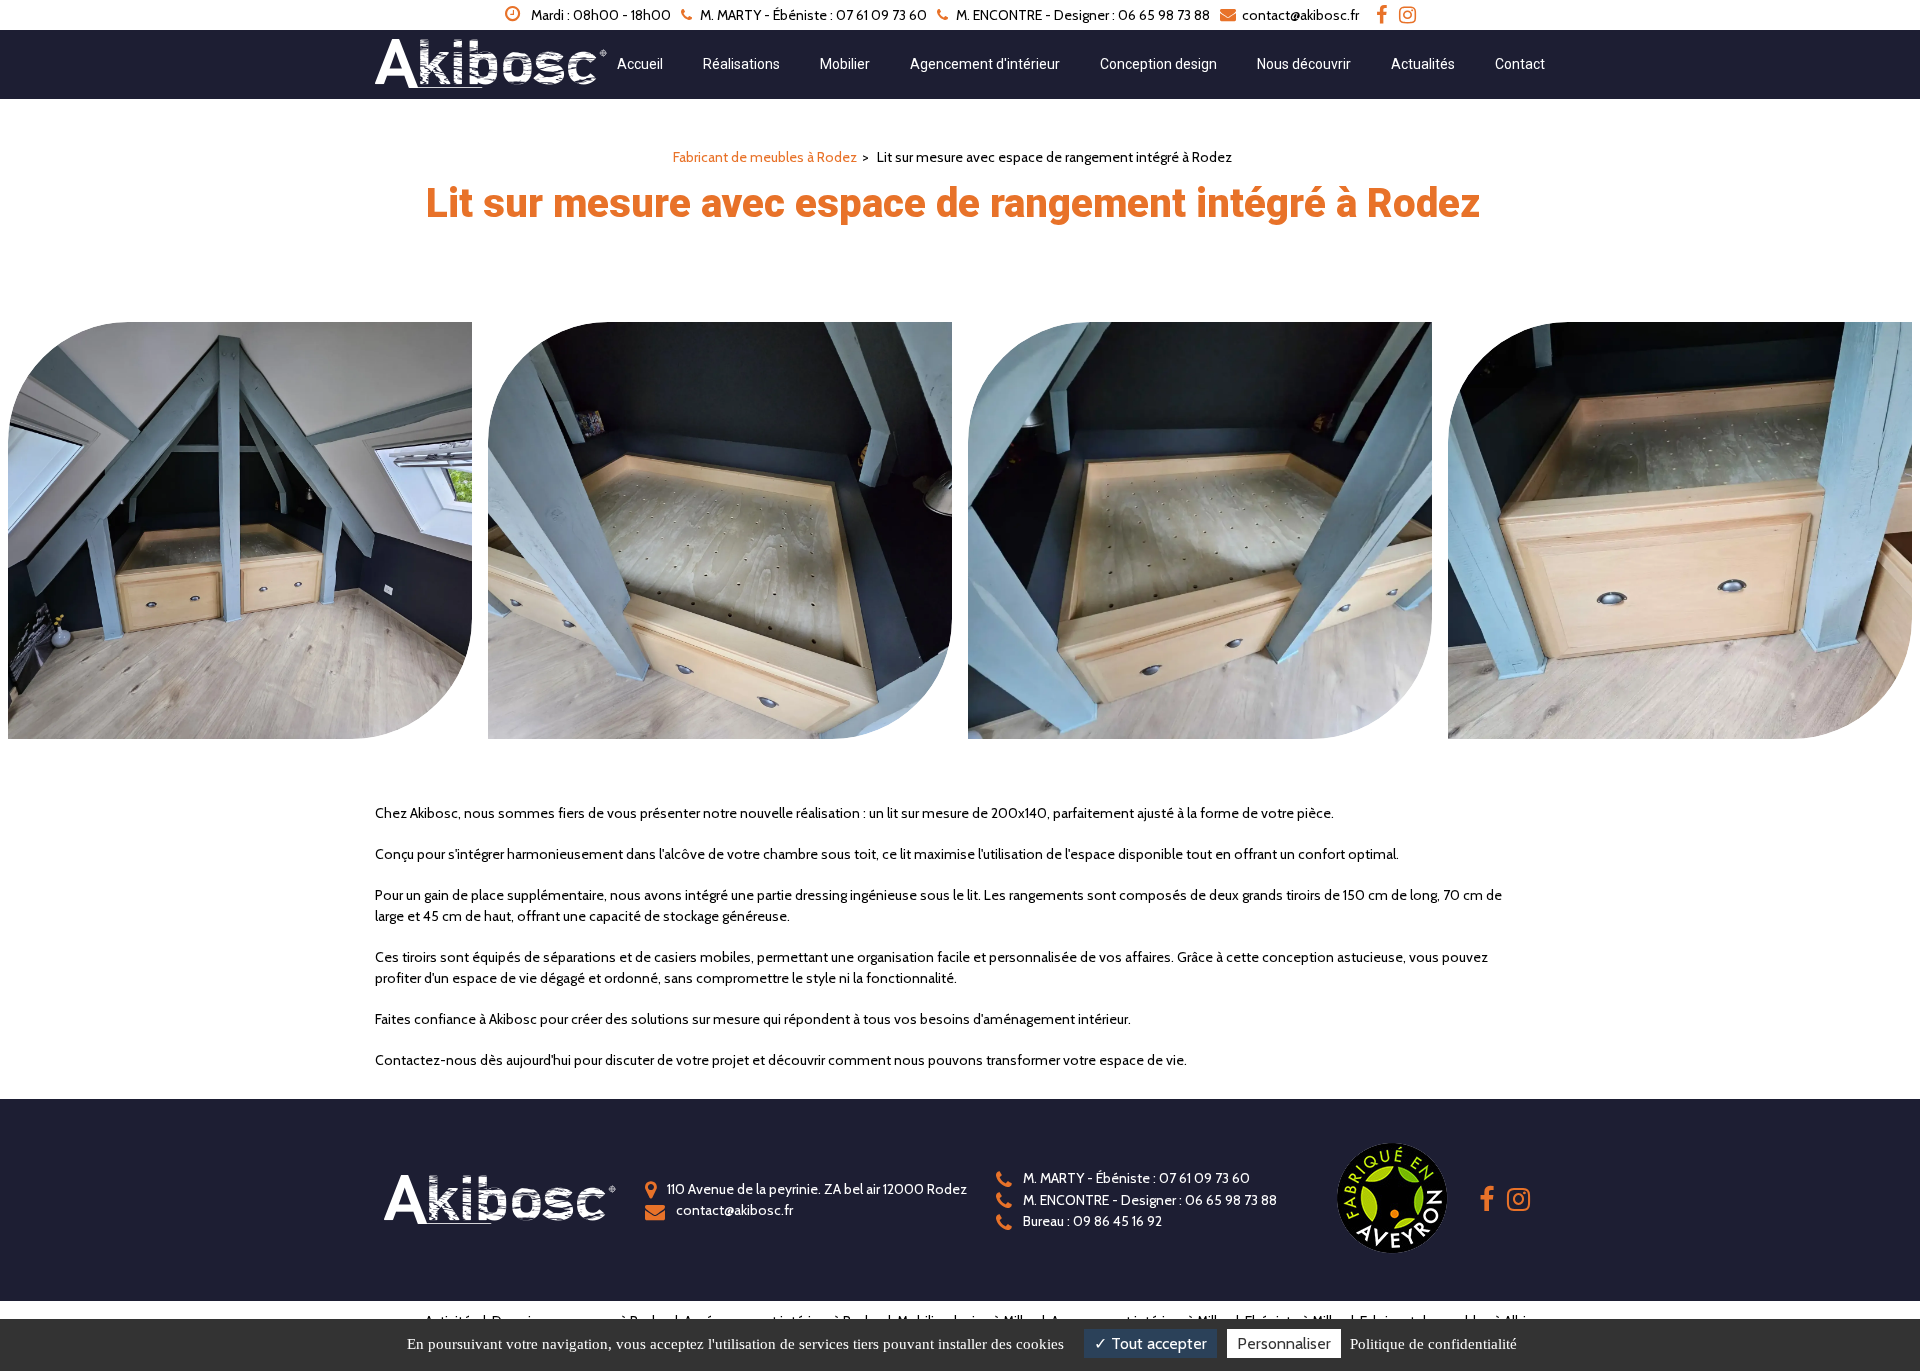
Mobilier (845, 64)
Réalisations (741, 64)
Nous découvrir (1304, 64)
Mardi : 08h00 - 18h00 (599, 15)
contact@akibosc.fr (1299, 15)
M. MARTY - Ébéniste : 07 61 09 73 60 (1135, 1178)
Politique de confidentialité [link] (1433, 1344)
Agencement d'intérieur (985, 64)
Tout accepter (1157, 1343)
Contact (1520, 64)
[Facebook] (1381, 15)
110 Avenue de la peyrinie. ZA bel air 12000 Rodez (815, 1189)
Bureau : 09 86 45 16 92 (1091, 1221)
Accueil (640, 64)
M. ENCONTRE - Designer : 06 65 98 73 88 (1148, 1200)
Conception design (1158, 64)
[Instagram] (1407, 15)
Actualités (1423, 64)
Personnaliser (1284, 1343)
